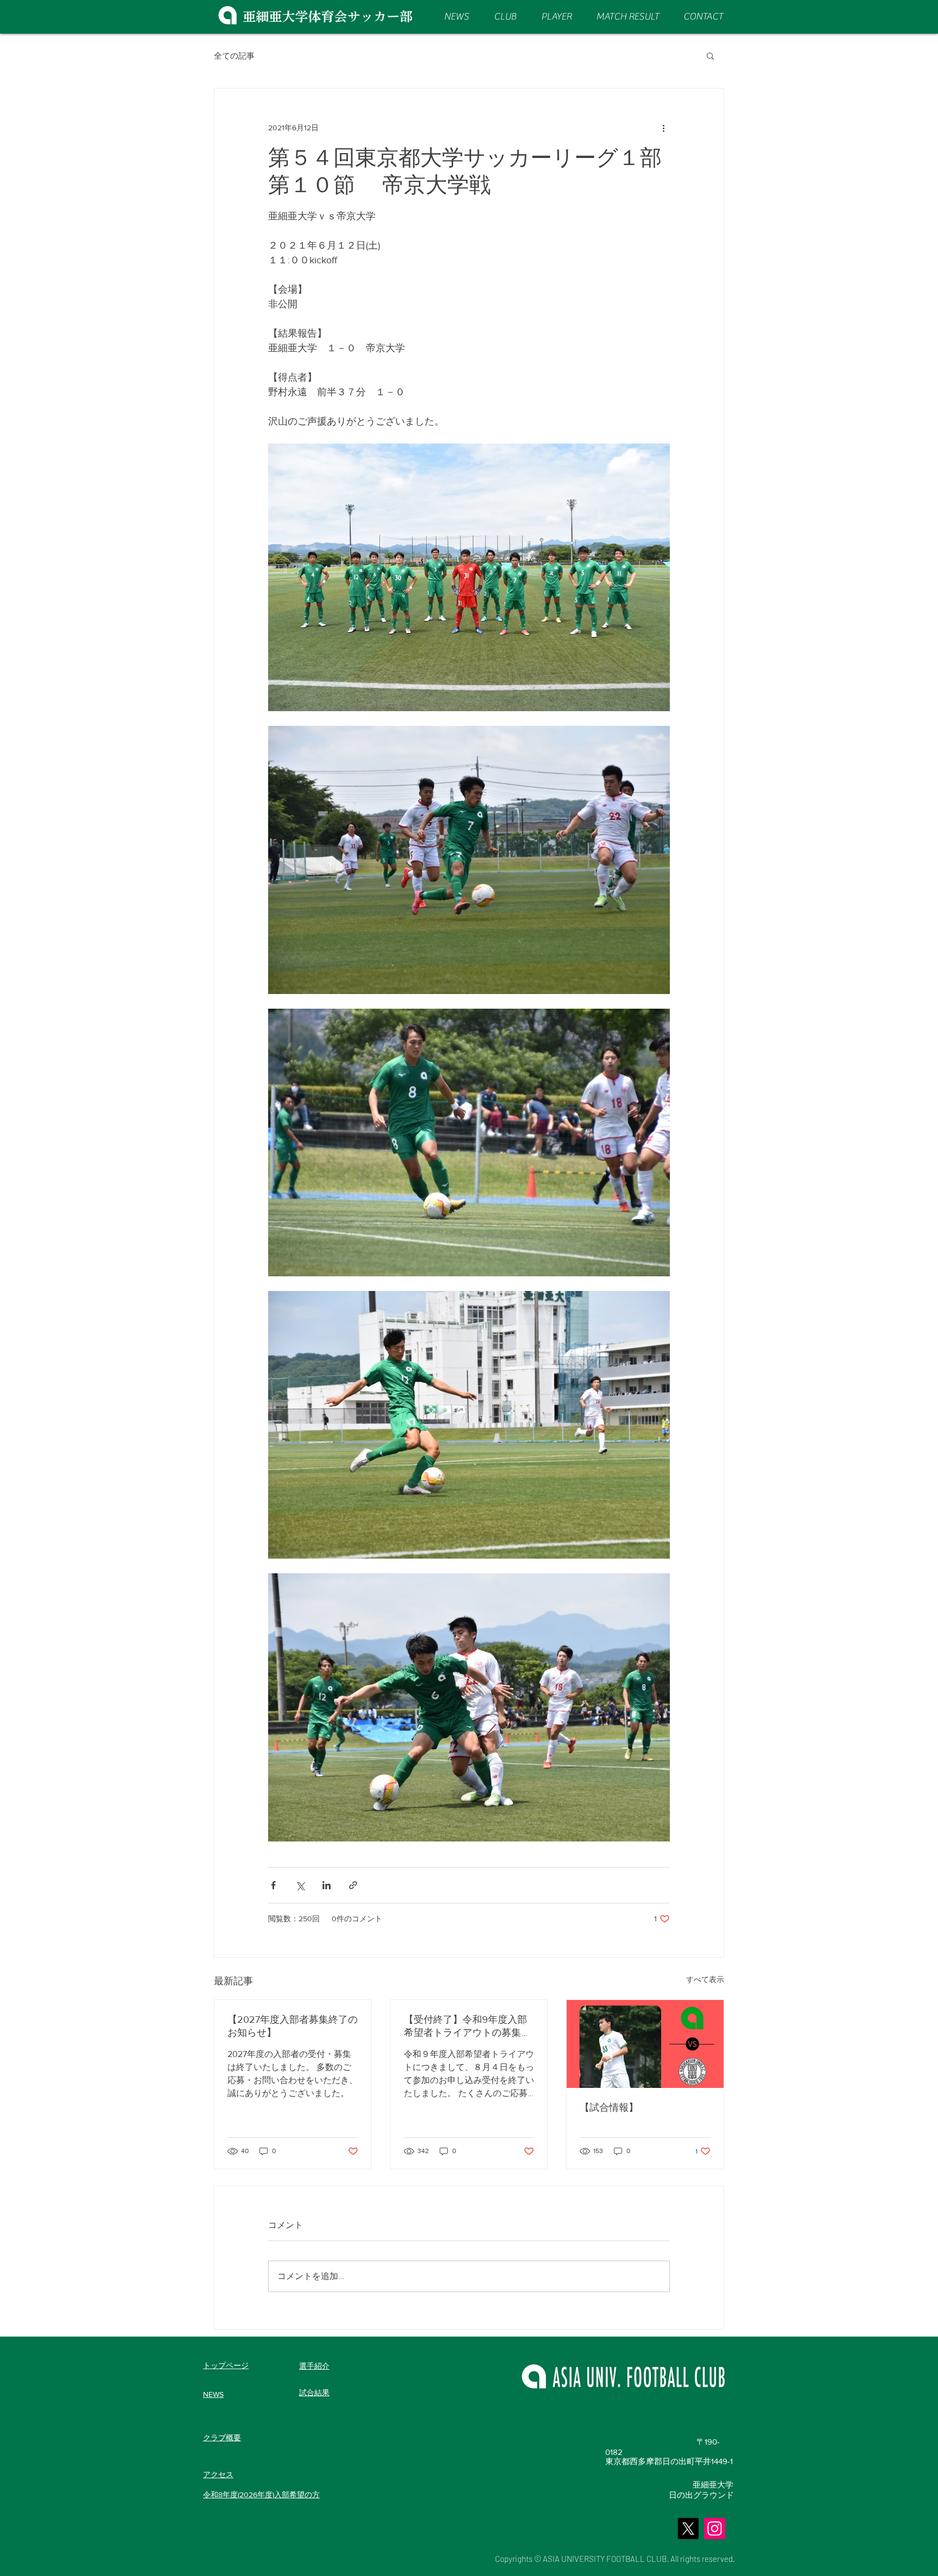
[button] (710, 55)
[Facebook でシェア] (273, 1885)
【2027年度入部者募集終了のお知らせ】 (293, 2026)
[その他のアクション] (663, 128)
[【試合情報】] (645, 2044)
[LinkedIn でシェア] (327, 1885)
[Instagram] (715, 2528)
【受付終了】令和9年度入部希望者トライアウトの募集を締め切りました (467, 2027)
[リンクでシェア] (353, 1885)
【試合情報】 (609, 2107)
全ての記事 (234, 56)
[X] (688, 2528)
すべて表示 (705, 1979)
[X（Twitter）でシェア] (300, 1885)
